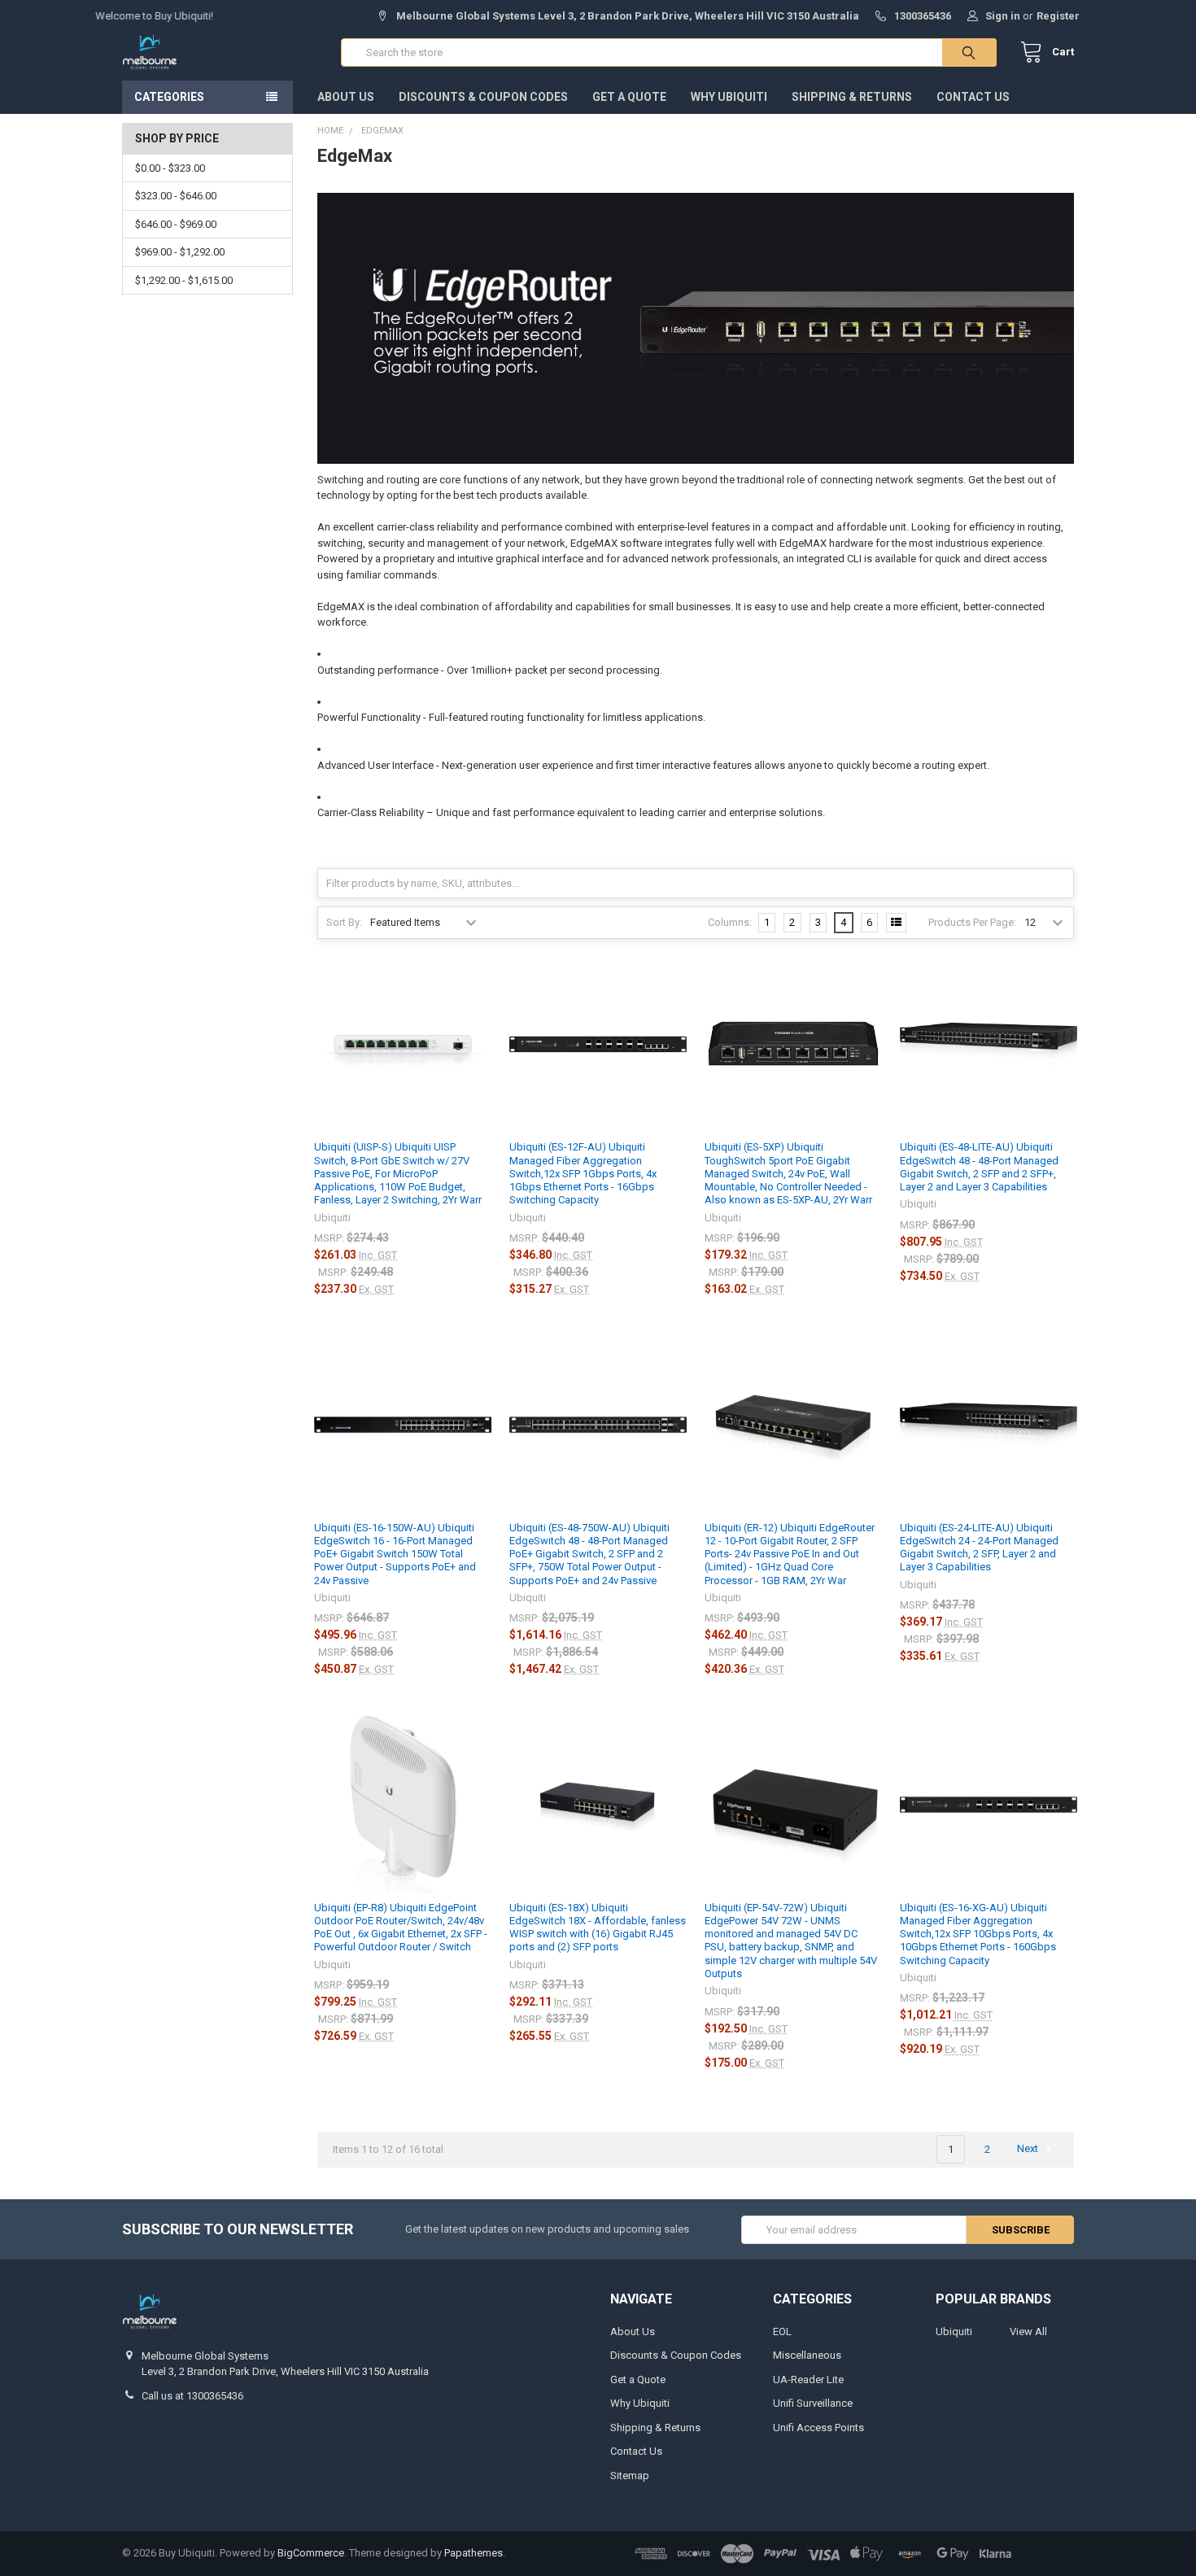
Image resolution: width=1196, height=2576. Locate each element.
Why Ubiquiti (729, 97)
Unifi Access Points (818, 2428)
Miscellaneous (807, 2355)
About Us (346, 97)
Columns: (730, 922)
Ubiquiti (954, 2331)
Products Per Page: (972, 922)
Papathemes (474, 2553)
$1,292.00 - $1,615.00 (184, 280)
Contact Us (973, 97)
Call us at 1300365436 (192, 2396)
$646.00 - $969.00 (176, 224)
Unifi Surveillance (813, 2403)
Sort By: (344, 922)
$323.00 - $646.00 (176, 196)
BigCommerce (311, 2553)
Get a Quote (629, 97)
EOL (782, 2331)
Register (1058, 16)
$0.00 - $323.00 (170, 168)
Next (1029, 2149)
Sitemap (630, 2476)
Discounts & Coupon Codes (483, 97)
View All (1028, 2331)
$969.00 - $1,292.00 (180, 252)
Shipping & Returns (852, 97)
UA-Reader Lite (808, 2380)
